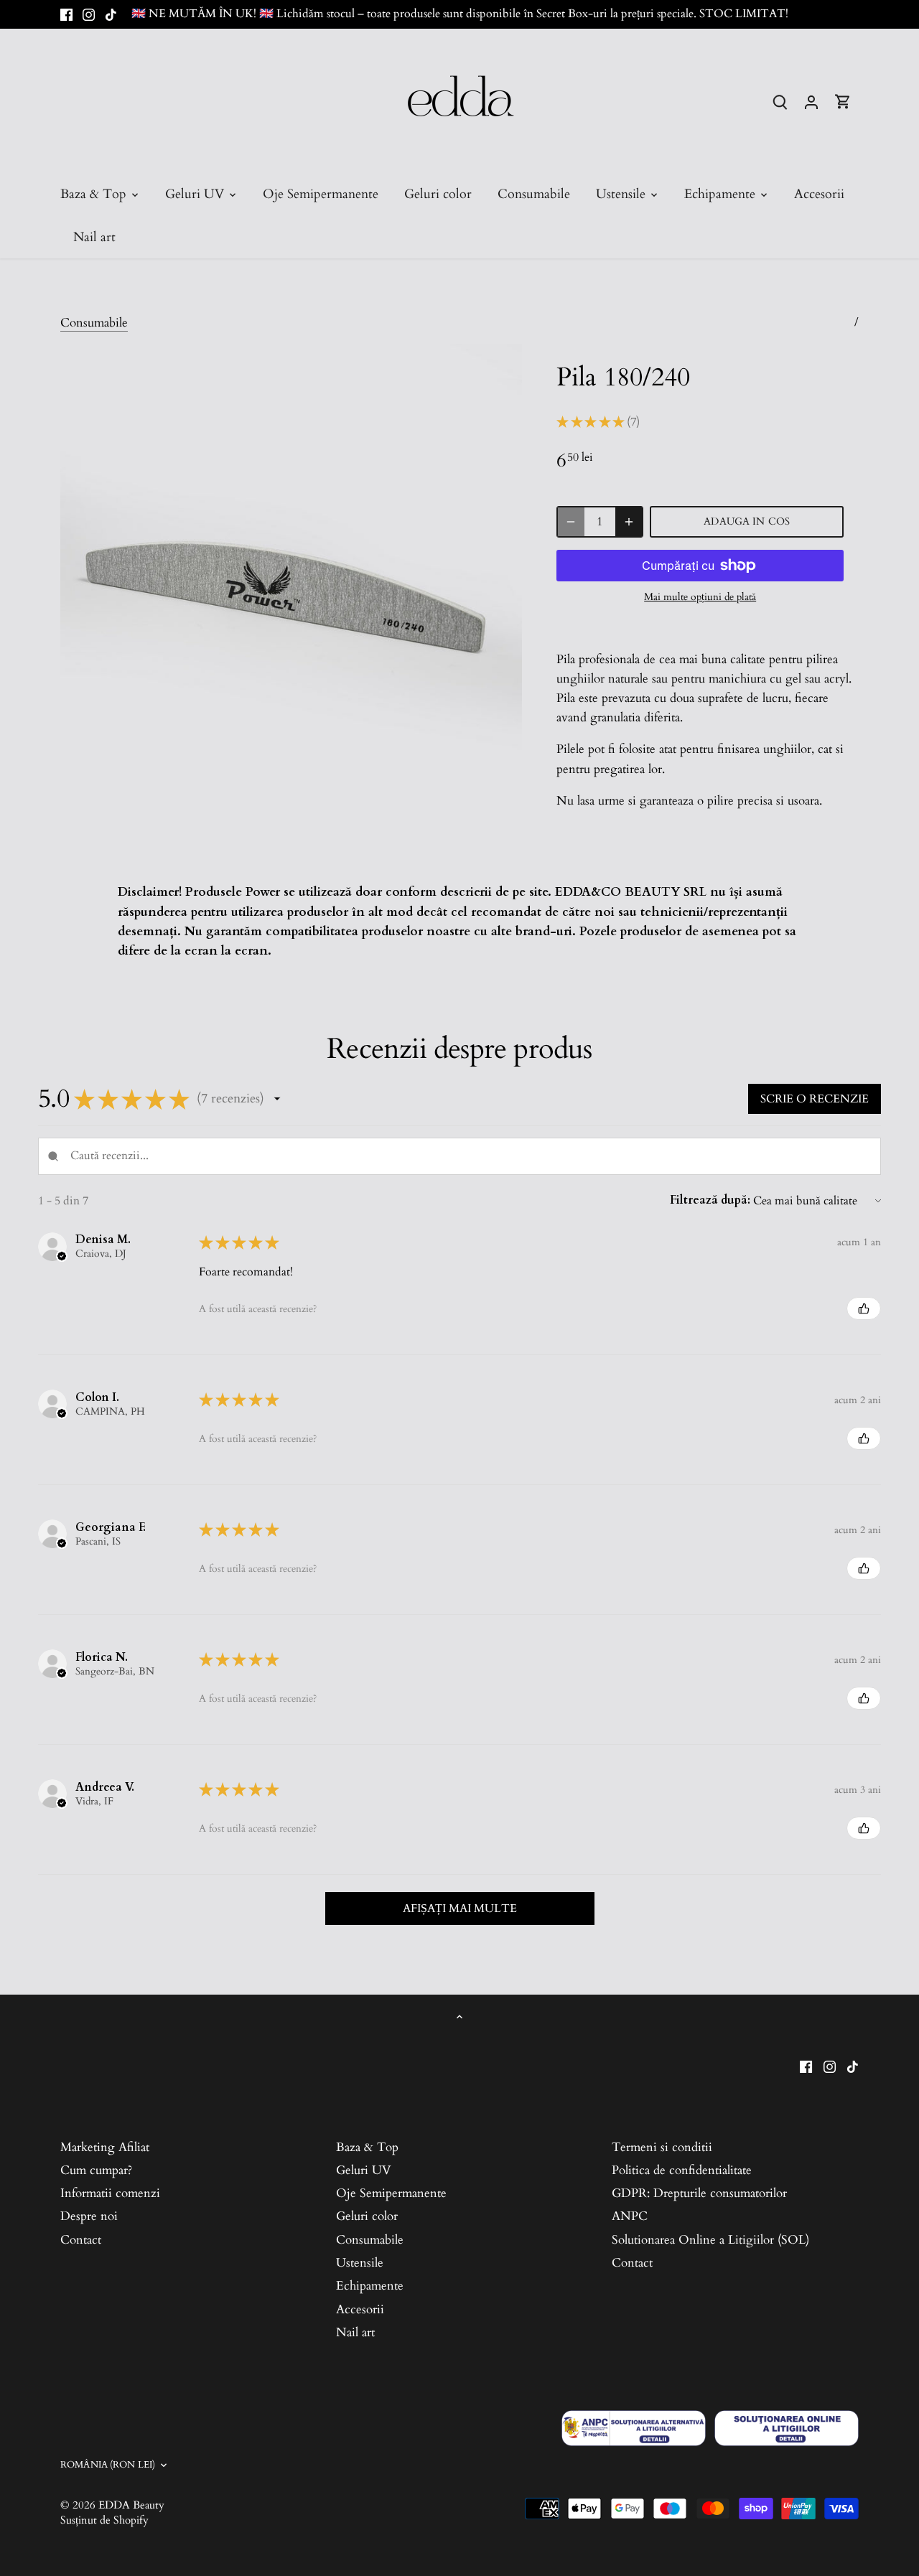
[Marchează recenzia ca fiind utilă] (864, 1308)
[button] (277, 1099)
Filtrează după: (710, 1200)
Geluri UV (364, 2170)
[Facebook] (66, 14)
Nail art (355, 2332)
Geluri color (367, 2216)
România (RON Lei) (108, 2465)
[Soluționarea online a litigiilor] (787, 2428)
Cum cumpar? (96, 2170)
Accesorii (360, 2309)
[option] (291, 575)
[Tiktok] (111, 14)
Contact (81, 2240)
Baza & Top (367, 2147)
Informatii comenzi (110, 2193)
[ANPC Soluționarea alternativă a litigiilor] (634, 2428)
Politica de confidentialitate (682, 2170)
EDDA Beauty (131, 2505)
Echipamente (370, 2286)
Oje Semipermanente (391, 2193)
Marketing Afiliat (105, 2147)
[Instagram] (89, 14)
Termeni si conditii (662, 2147)
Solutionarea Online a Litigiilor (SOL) (710, 2240)
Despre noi (89, 2216)
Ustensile (360, 2263)
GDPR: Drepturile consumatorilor (699, 2193)
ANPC (630, 2216)
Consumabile (94, 323)
